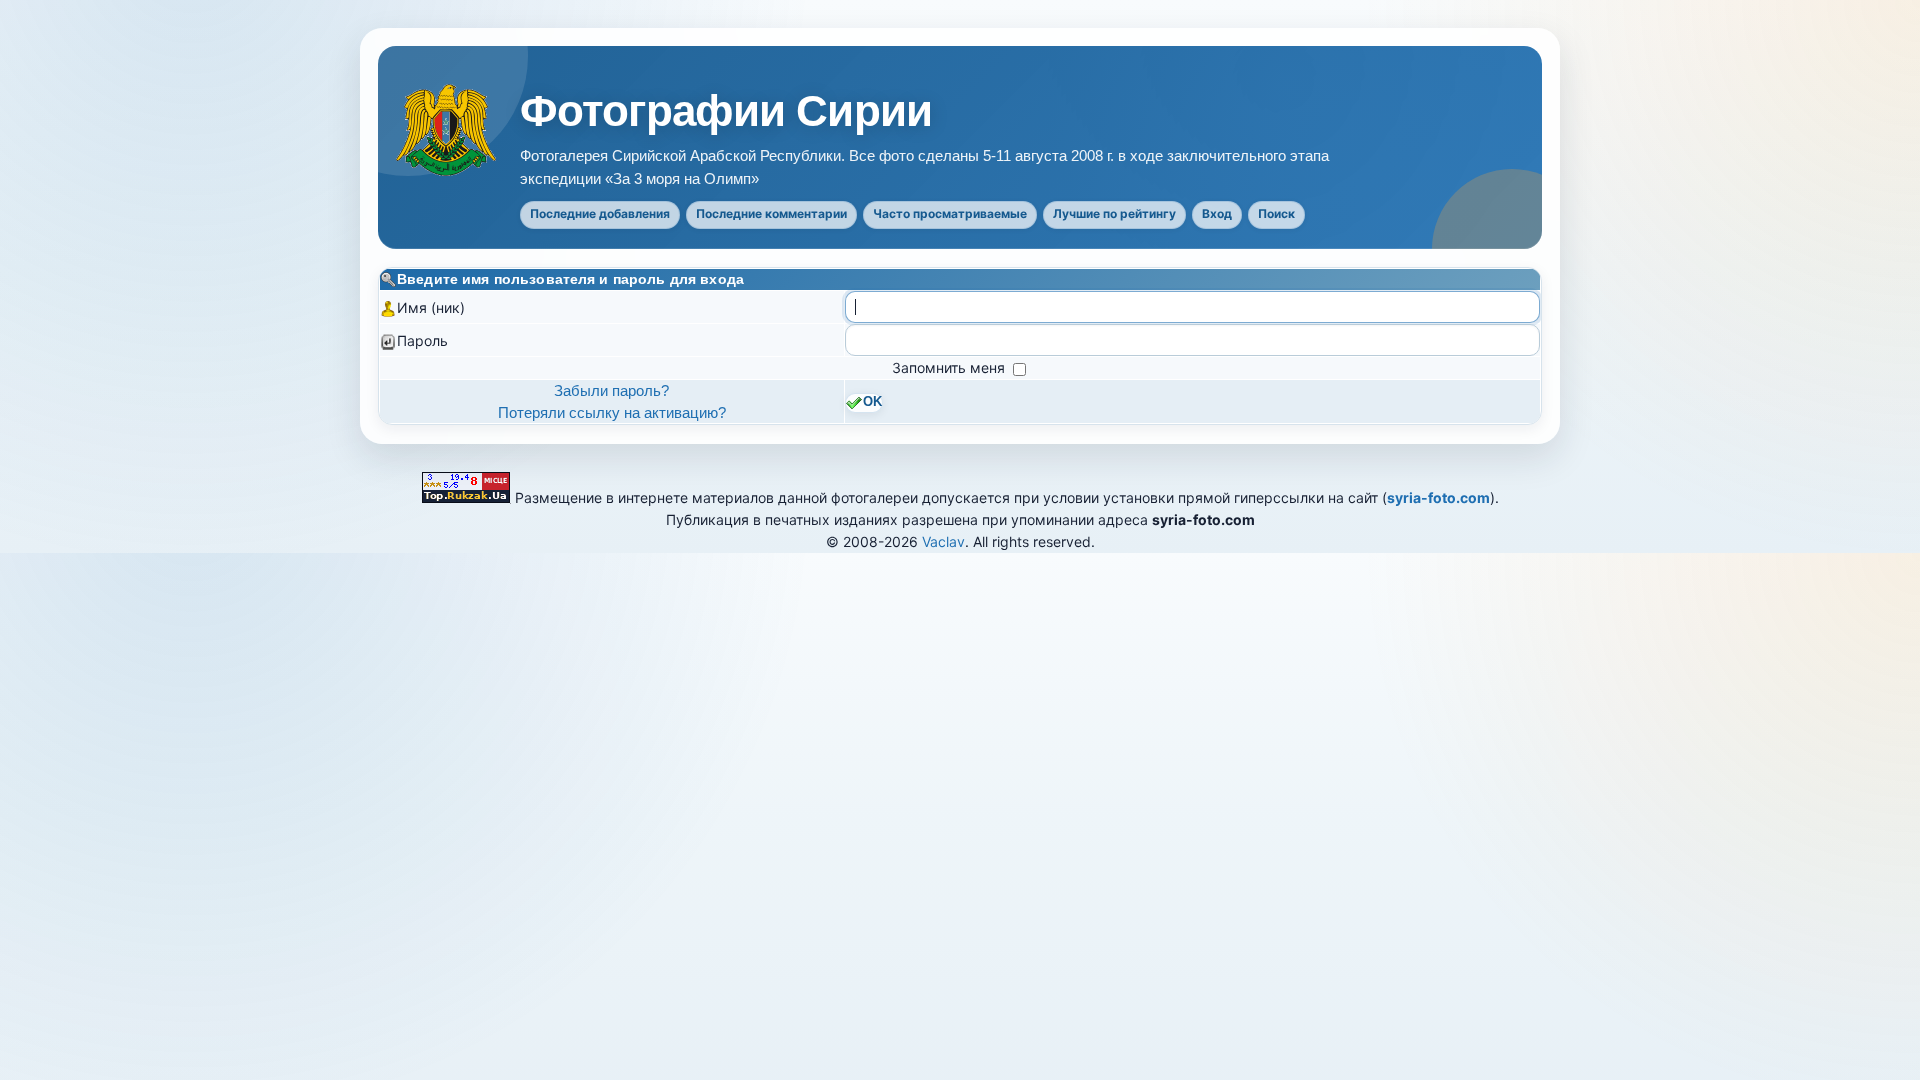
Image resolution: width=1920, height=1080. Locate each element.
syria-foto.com (1438, 497)
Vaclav (943, 541)
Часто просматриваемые (950, 213)
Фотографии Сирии (726, 111)
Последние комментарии (771, 213)
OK (872, 402)
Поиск (1276, 213)
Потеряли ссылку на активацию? (612, 412)
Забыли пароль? (611, 390)
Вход (1217, 213)
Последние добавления (600, 213)
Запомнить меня (950, 367)
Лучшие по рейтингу (1114, 213)
